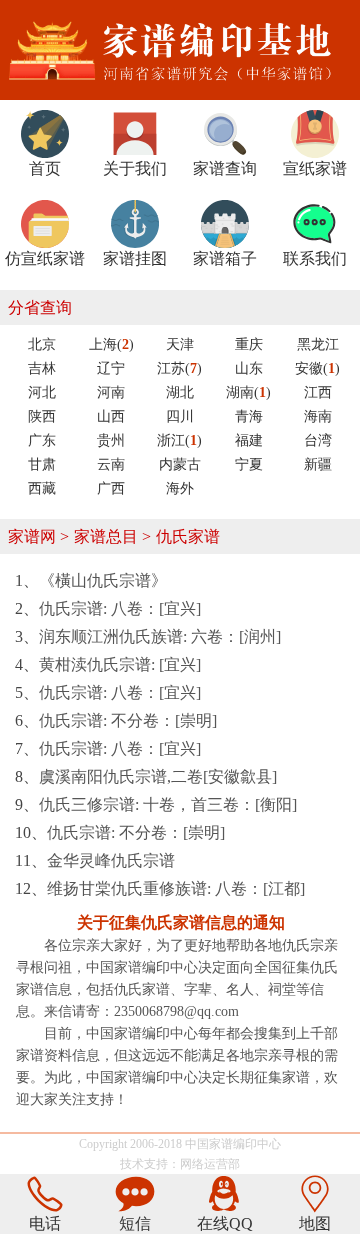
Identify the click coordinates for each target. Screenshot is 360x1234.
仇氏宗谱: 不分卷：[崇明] (128, 720)
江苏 (179, 368)
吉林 (42, 368)
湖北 (180, 392)
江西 (318, 392)
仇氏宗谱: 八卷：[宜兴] (120, 608)
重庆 (249, 344)
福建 (249, 440)
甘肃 (42, 464)
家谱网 (32, 536)
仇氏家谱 (188, 536)
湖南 (248, 392)
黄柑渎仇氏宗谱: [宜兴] (120, 664)
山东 (249, 368)
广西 (111, 488)
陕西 (42, 416)
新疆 (318, 464)
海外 (180, 488)
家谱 (221, 1144)
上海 (111, 344)
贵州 (111, 440)
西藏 (42, 488)
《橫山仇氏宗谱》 (103, 580)
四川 (180, 416)
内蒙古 (180, 464)
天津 (180, 344)
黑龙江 (318, 344)
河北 (42, 392)
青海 (249, 416)
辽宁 (111, 368)
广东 (42, 440)
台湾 (318, 440)
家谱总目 (106, 536)
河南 (111, 392)
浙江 (179, 440)
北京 (42, 344)
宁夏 (249, 464)
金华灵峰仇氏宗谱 (111, 860)
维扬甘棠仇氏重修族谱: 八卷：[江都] (176, 888)
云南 (111, 464)
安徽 (317, 368)
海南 (318, 416)
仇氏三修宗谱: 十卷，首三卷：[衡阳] (168, 804)
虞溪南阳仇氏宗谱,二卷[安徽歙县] (158, 776)
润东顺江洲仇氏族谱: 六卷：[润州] (160, 636)
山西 (111, 416)
